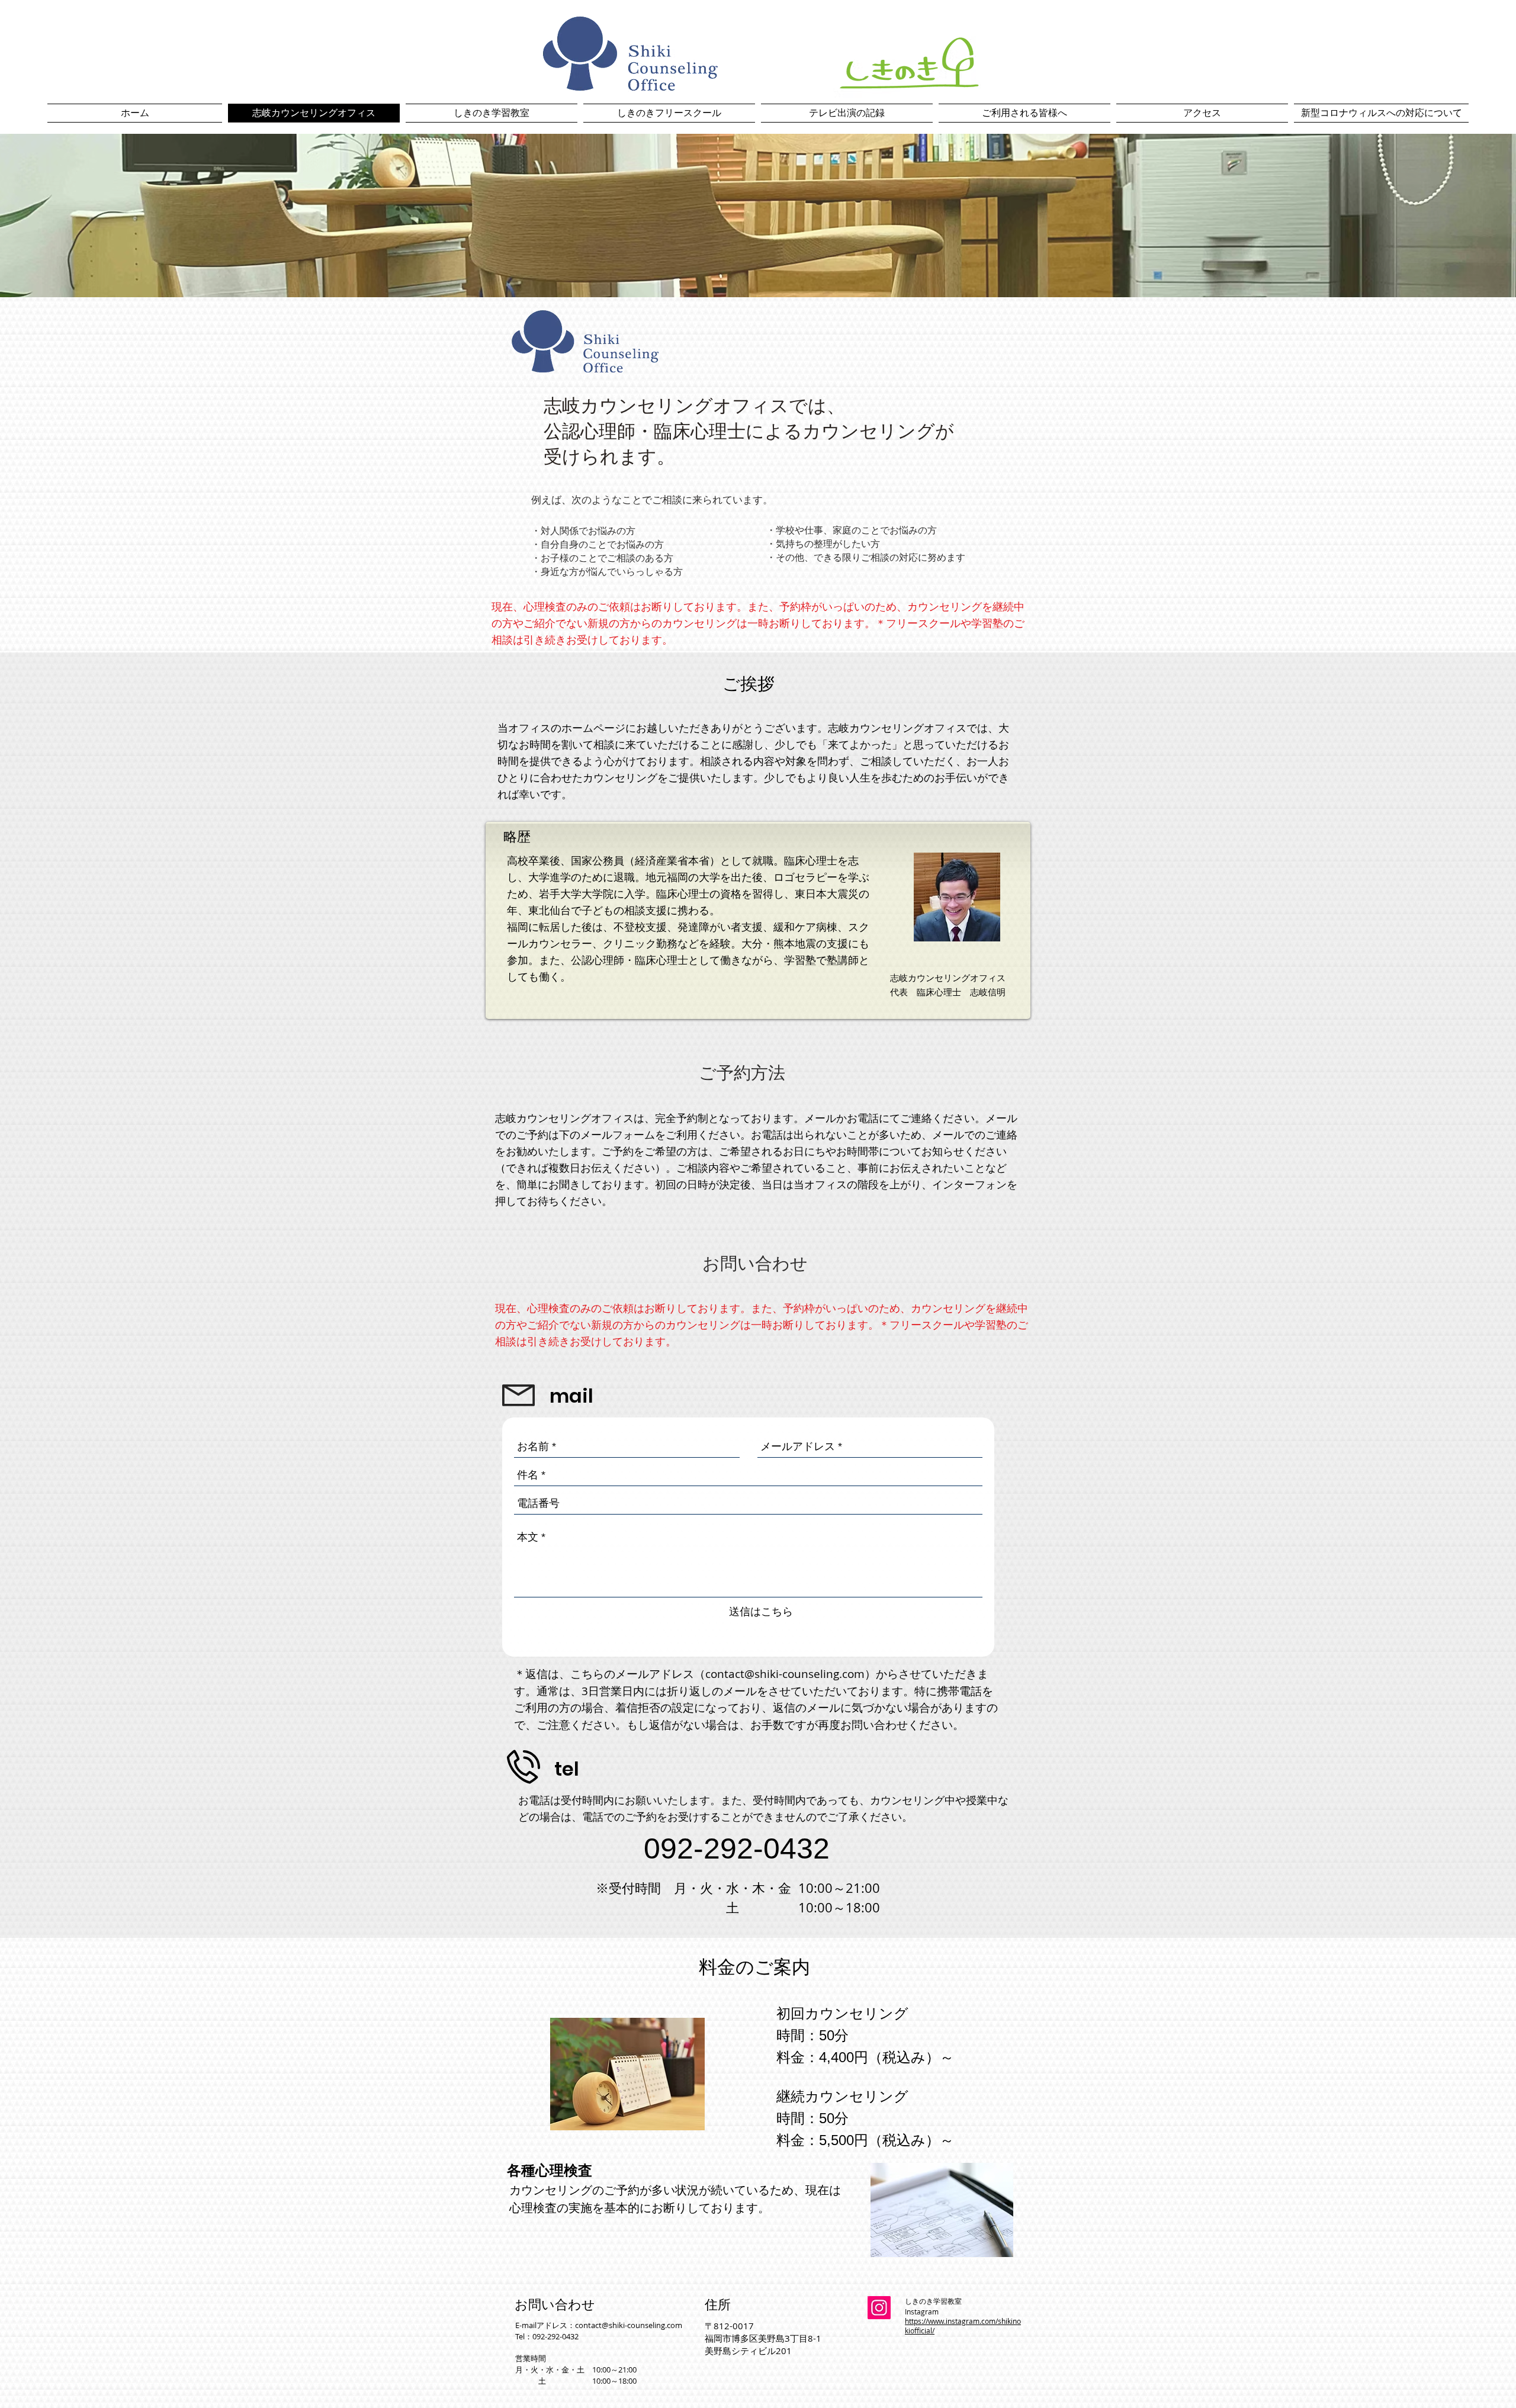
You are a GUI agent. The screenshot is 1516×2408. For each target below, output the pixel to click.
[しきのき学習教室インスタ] (879, 2308)
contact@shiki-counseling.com (785, 1674)
